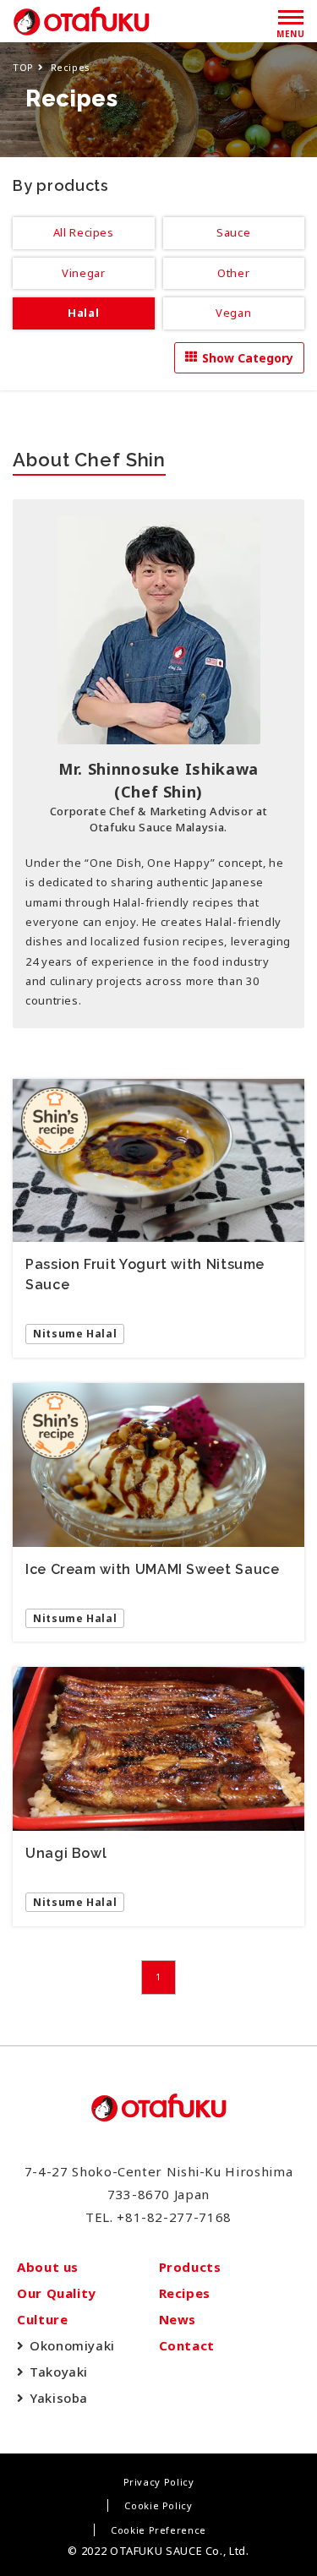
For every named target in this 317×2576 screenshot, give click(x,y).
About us (48, 2267)
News (178, 2319)
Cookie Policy (158, 2505)
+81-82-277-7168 (174, 2217)
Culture (42, 2319)
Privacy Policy (159, 2482)
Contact (187, 2345)
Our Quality (57, 2293)
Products (190, 2267)
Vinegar (83, 273)
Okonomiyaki (72, 2345)
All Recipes (84, 232)
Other (233, 273)
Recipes (185, 2293)
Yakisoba (59, 2398)
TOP (23, 67)
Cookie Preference (158, 2530)
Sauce (233, 232)
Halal (83, 313)
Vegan (233, 313)
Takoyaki (59, 2372)
